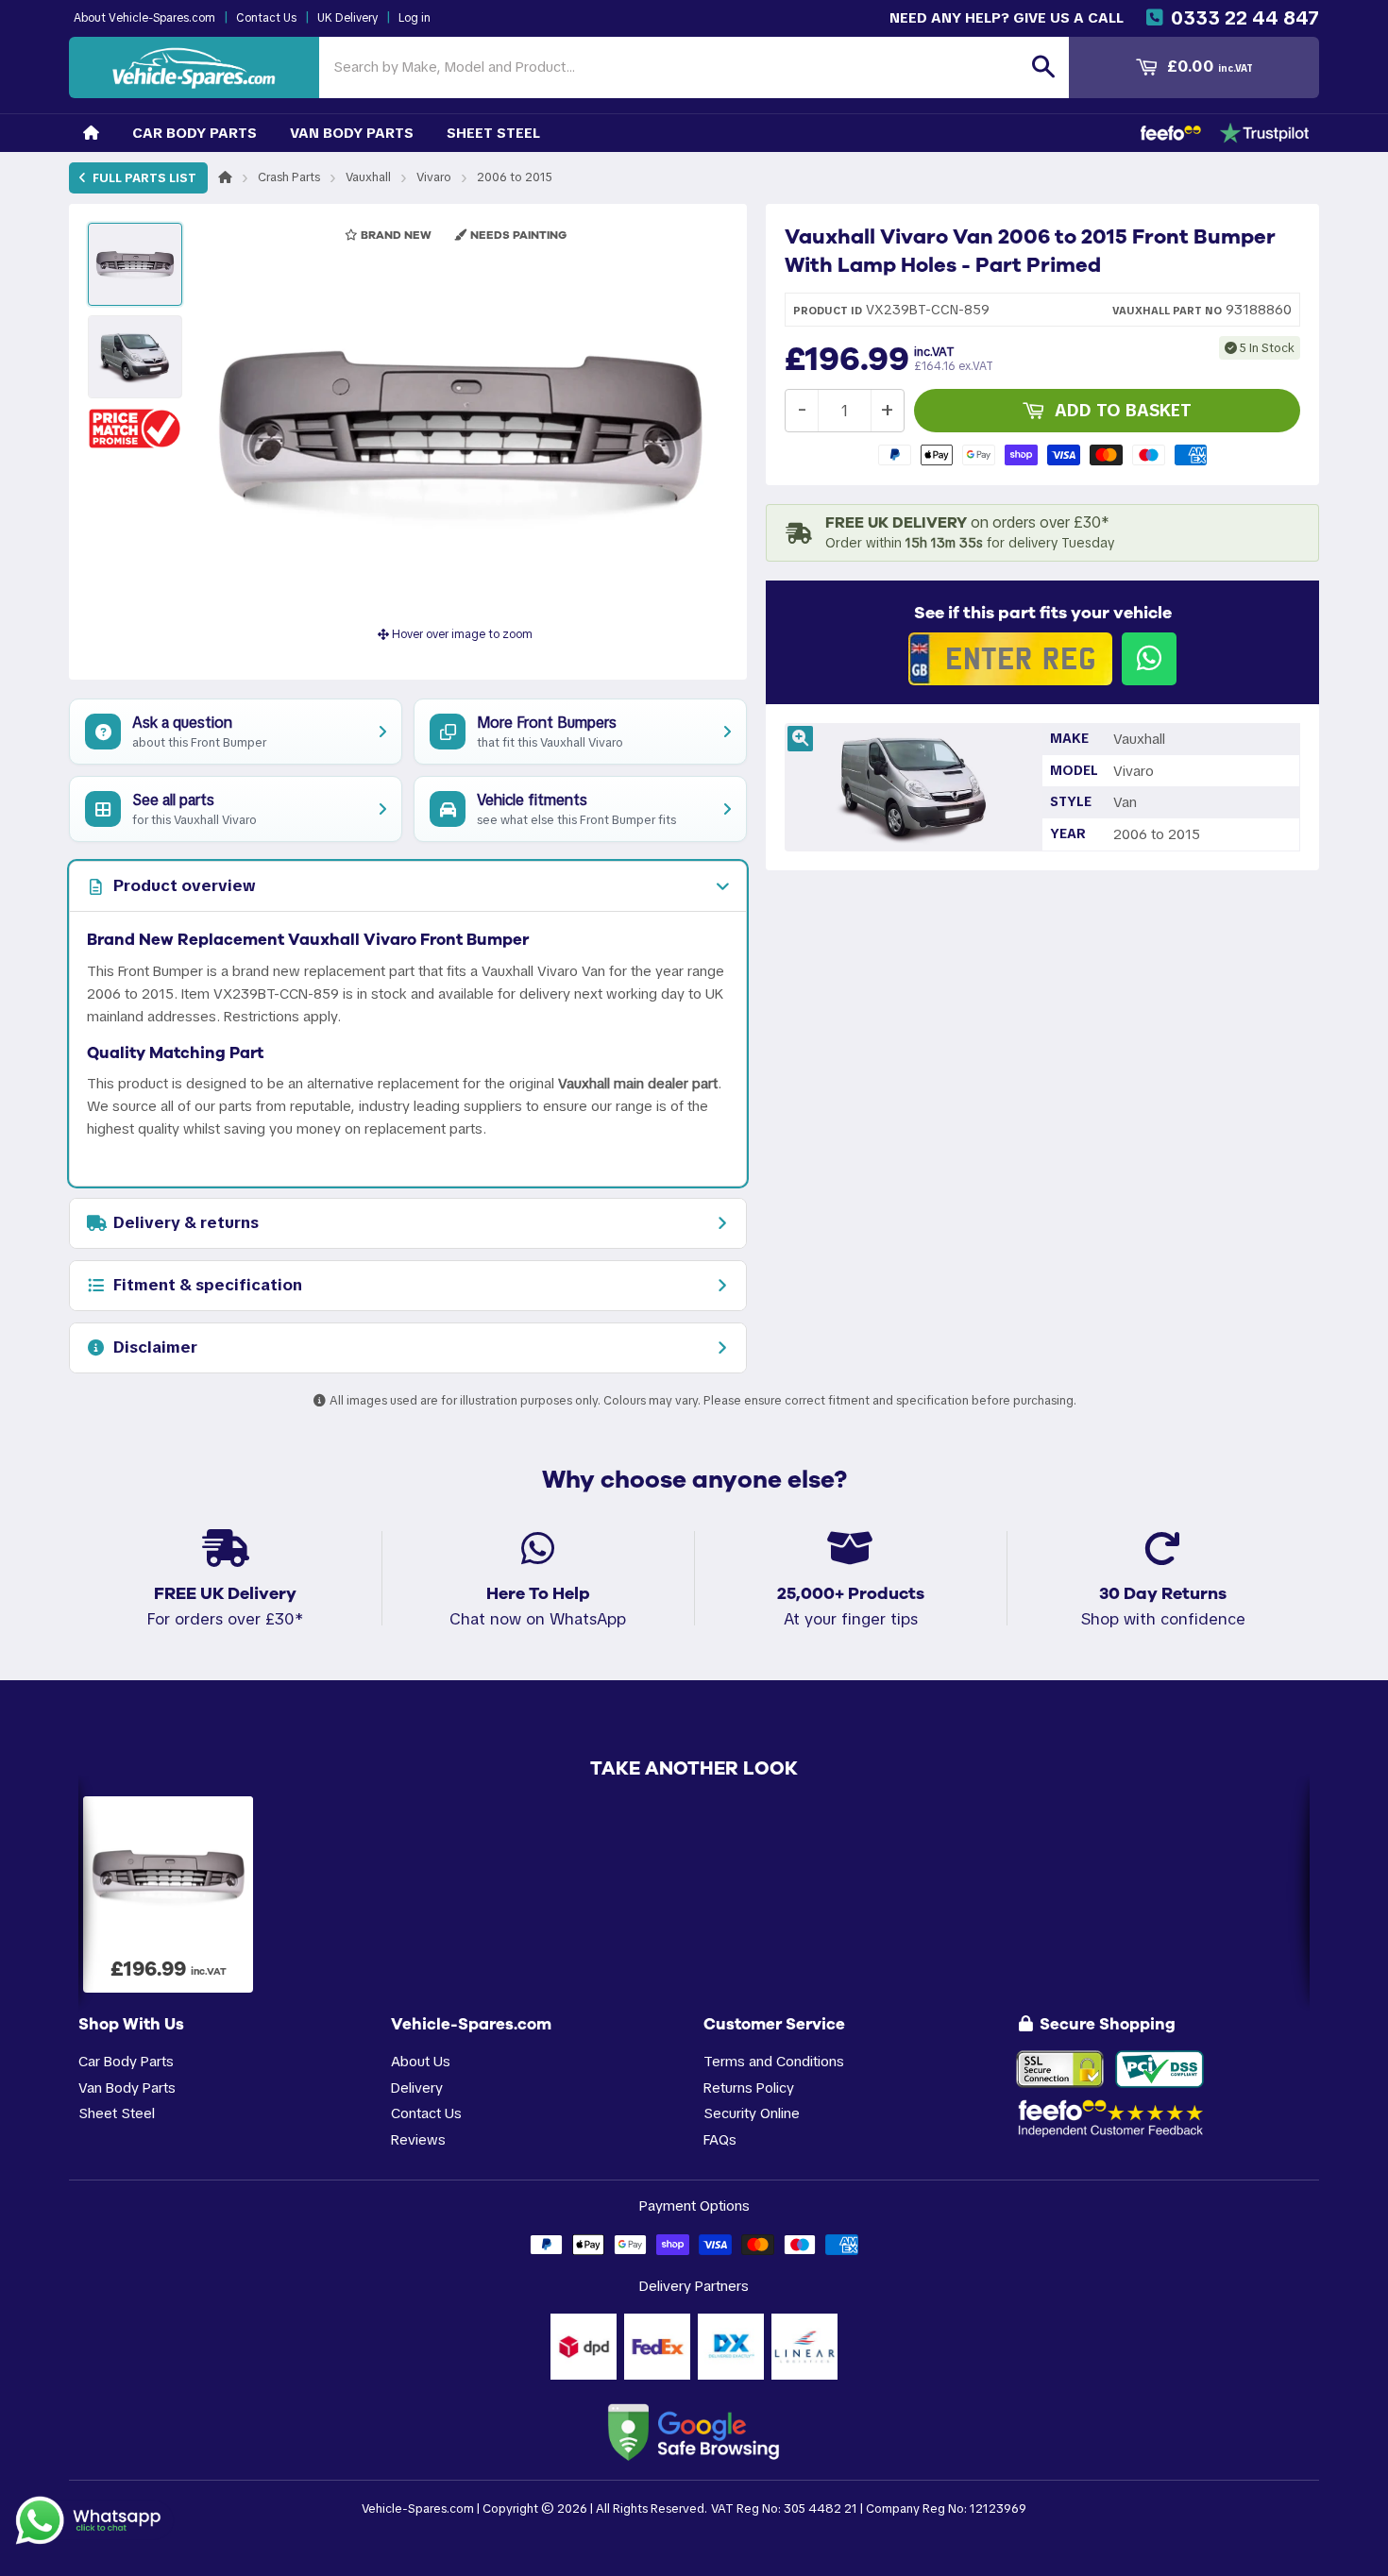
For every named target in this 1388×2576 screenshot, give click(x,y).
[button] (135, 428)
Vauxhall (368, 177)
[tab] (408, 886)
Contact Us (266, 18)
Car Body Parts (195, 133)
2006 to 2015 (515, 177)
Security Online (752, 2113)
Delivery (417, 2088)
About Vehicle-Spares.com (144, 18)
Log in (415, 18)
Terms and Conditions (774, 2061)
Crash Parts (289, 177)
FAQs (720, 2139)
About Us (421, 2061)
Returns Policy (749, 2088)
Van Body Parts (352, 133)
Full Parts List (143, 178)
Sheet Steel (493, 133)
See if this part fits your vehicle (1043, 613)
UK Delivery (347, 18)
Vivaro (434, 177)
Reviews (418, 2139)
